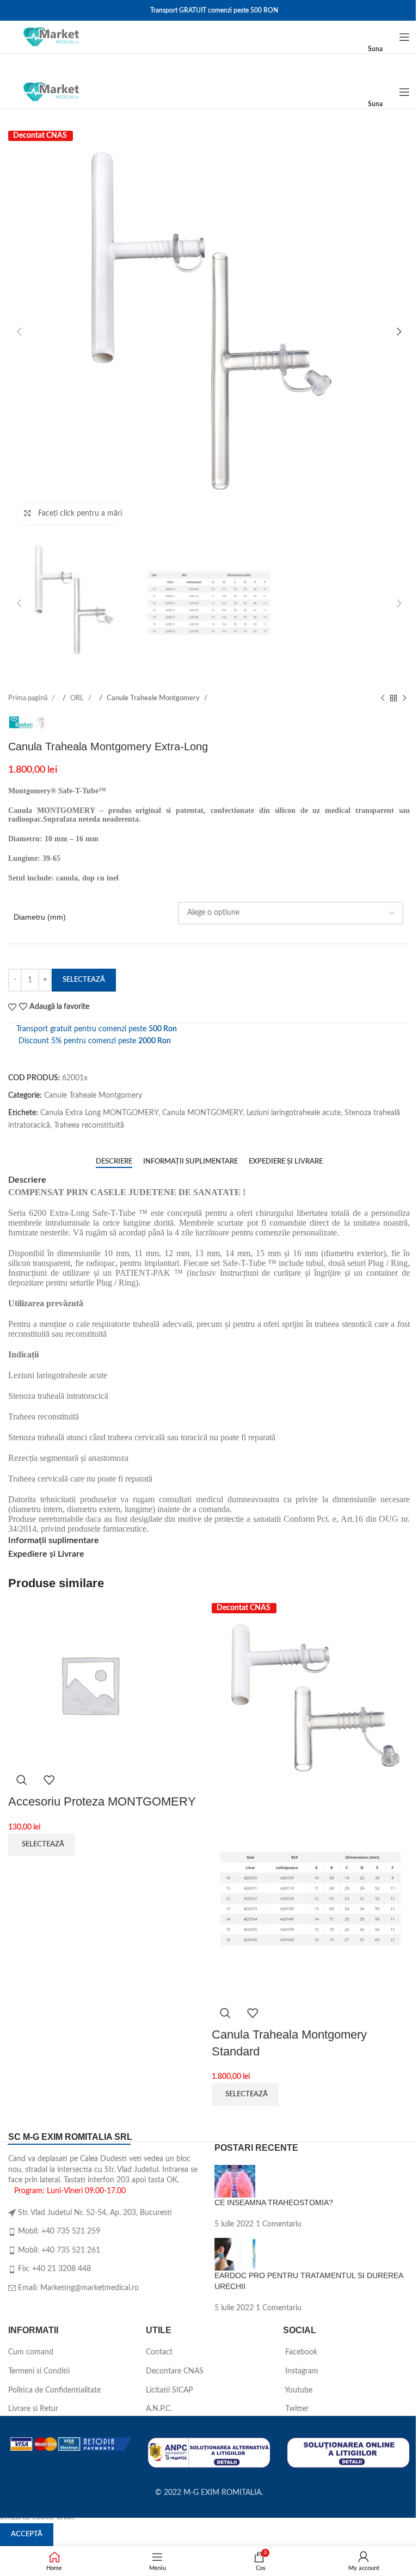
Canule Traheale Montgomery (154, 698)
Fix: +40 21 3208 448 (54, 2269)
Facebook (300, 2352)
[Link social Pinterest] (52, 1142)
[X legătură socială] (34, 1142)
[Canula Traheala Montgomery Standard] (311, 1702)
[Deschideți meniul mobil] (404, 37)
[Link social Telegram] (87, 1142)
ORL (78, 698)
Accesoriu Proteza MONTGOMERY (102, 1801)
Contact (159, 2352)
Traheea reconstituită (89, 1125)
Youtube (298, 2390)
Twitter (296, 2409)
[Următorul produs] (404, 699)
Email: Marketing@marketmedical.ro (78, 2288)
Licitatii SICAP (169, 2390)
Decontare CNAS (175, 2371)
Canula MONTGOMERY (202, 1113)
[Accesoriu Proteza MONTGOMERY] (90, 1684)
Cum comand (31, 2352)
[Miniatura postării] (235, 2181)
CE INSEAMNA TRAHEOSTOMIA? (274, 2202)
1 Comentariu (279, 2224)
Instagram (301, 2371)
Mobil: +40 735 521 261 (59, 2250)
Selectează (84, 980)
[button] (19, 332)
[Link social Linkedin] (69, 1142)
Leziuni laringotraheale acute (294, 1113)
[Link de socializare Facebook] (17, 1142)
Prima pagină (29, 698)
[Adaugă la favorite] (49, 1780)
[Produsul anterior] (383, 699)
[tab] (114, 1162)
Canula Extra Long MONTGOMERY (99, 1113)
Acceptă (27, 2534)
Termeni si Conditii (39, 2371)
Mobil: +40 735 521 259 (59, 2231)
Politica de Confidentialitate (54, 2390)
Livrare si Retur (33, 2409)
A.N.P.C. (159, 2409)
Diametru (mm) (40, 917)
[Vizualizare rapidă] (22, 1780)
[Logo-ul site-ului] (51, 37)
